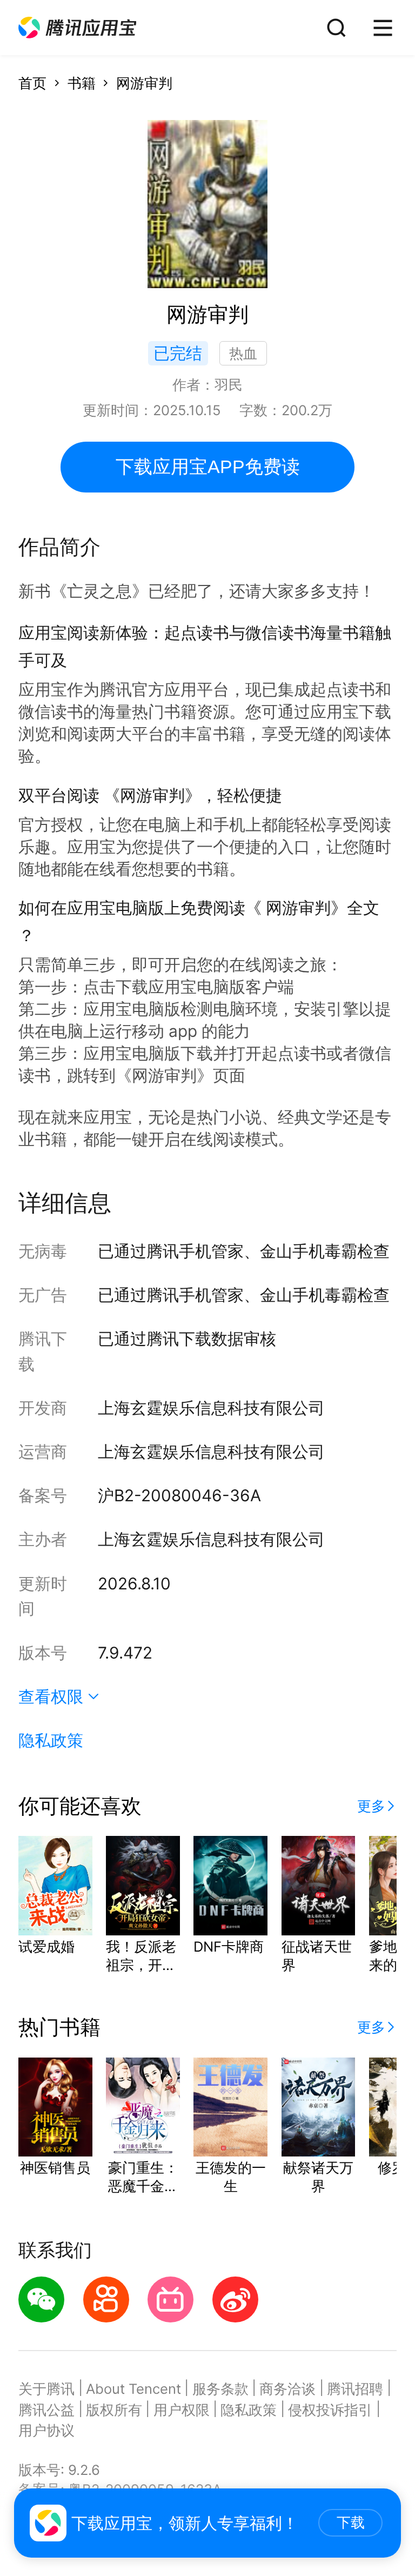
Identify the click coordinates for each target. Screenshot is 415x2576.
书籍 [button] (82, 83)
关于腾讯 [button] (46, 2389)
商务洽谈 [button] (287, 2389)
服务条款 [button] (220, 2389)
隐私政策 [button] (51, 1740)
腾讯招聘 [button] (355, 2389)
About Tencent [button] (133, 2389)
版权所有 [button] (114, 2410)
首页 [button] (32, 83)
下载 (351, 2522)
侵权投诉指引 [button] (330, 2410)
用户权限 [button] (182, 2410)
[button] (77, 28)
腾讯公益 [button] (46, 2410)
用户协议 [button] (46, 2430)
